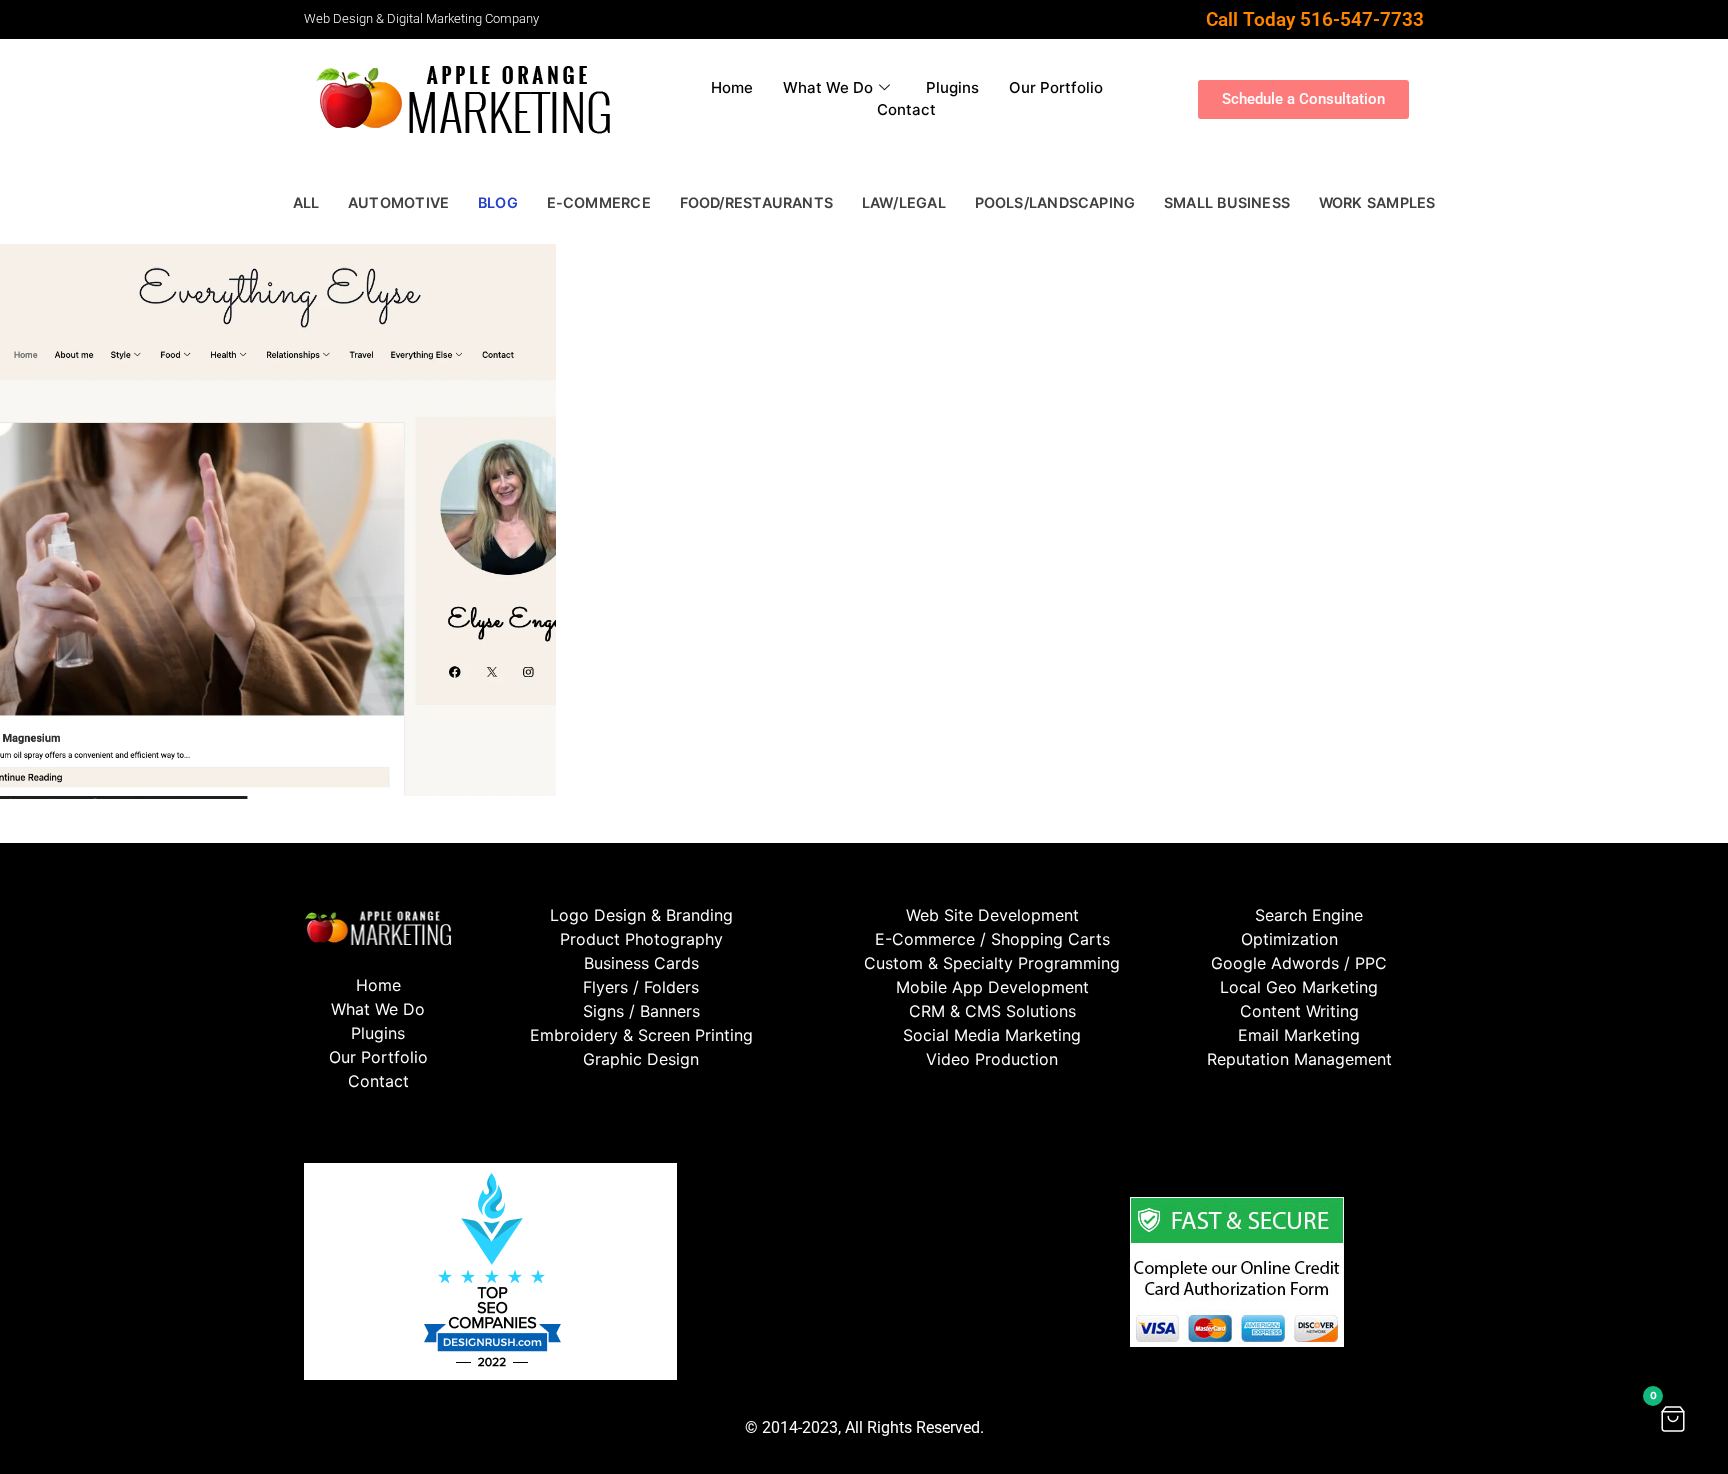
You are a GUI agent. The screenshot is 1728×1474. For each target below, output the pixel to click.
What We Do (828, 87)
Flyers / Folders (641, 987)
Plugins (952, 87)
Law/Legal (904, 202)
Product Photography (641, 939)
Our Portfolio (1056, 87)
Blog (498, 202)
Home (732, 87)
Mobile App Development (992, 987)
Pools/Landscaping (1055, 202)
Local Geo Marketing (1299, 987)
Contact (906, 109)
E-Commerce (599, 202)
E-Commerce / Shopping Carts (992, 939)
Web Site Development (992, 915)
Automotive (398, 202)
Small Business (1227, 202)
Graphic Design (641, 1059)
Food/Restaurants (756, 202)
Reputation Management (1299, 1059)
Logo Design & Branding (641, 915)
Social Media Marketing (992, 1035)
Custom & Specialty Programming (992, 963)
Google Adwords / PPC (1299, 963)
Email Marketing (1299, 1035)
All (306, 202)
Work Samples (1377, 202)
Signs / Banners (641, 1011)
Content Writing (1299, 1011)
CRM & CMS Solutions (992, 1011)
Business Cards (641, 963)
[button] (1673, 1419)
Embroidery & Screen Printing (641, 1035)
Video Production (992, 1059)
